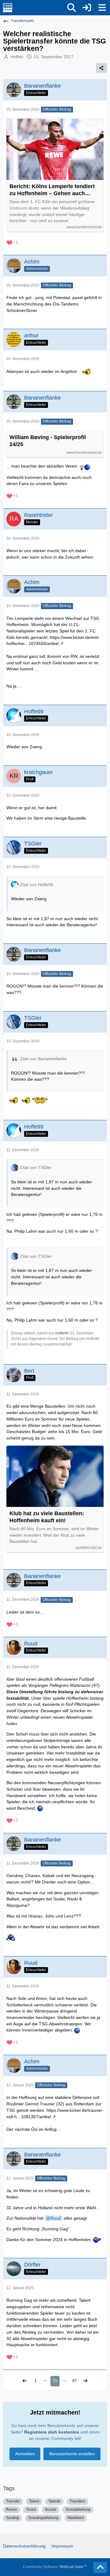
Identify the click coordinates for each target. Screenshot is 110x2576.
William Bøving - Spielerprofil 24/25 (48, 441)
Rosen (12, 2510)
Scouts (51, 2510)
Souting (13, 2518)
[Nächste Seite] (85, 2381)
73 (55, 2381)
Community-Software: (55, 2567)
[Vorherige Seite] (25, 2381)
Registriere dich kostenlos (52, 2432)
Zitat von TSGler (36, 1167)
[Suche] (71, 8)
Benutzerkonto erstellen (72, 2454)
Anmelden (25, 2454)
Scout (31, 2510)
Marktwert (76, 2518)
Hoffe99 (62, 1333)
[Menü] (102, 8)
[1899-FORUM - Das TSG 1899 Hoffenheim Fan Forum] (8, 8)
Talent (34, 2501)
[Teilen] (101, 68)
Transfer (13, 2501)
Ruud (56, 2218)
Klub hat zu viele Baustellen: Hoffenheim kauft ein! (47, 1517)
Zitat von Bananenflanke (43, 1059)
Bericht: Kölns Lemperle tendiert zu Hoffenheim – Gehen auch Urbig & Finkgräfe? (52, 190)
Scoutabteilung (78, 2510)
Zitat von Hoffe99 (37, 885)
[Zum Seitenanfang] (100, 2567)
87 (75, 2381)
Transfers (77, 2501)
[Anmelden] (87, 8)
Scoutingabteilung (43, 2518)
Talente (54, 2501)
